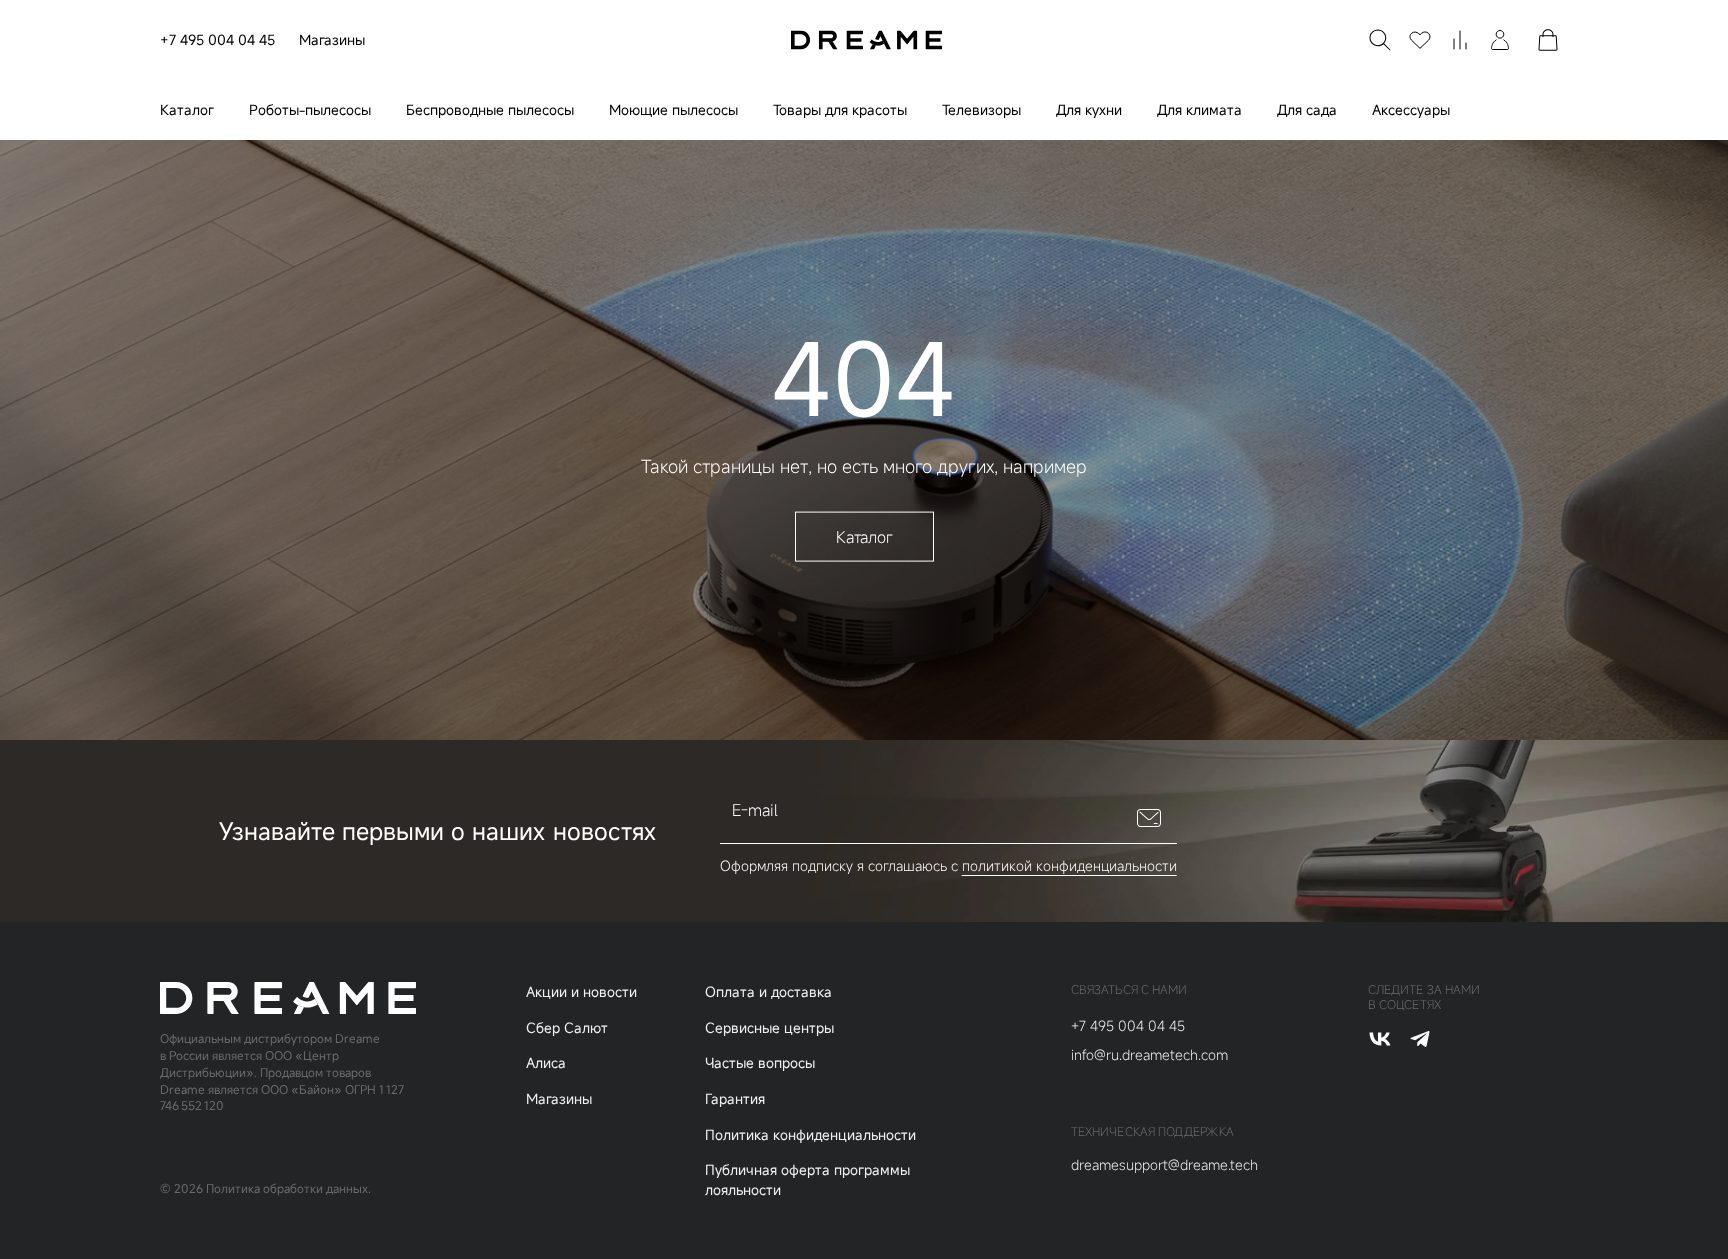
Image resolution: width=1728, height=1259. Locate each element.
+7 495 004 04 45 (217, 39)
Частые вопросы (760, 1062)
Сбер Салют (567, 1027)
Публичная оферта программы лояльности (807, 1179)
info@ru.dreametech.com (1149, 1054)
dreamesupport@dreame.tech (1164, 1164)
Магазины (332, 39)
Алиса (546, 1062)
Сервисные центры (769, 1027)
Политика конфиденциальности (810, 1134)
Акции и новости (581, 991)
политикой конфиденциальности (1069, 865)
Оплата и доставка (768, 991)
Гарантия (735, 1098)
